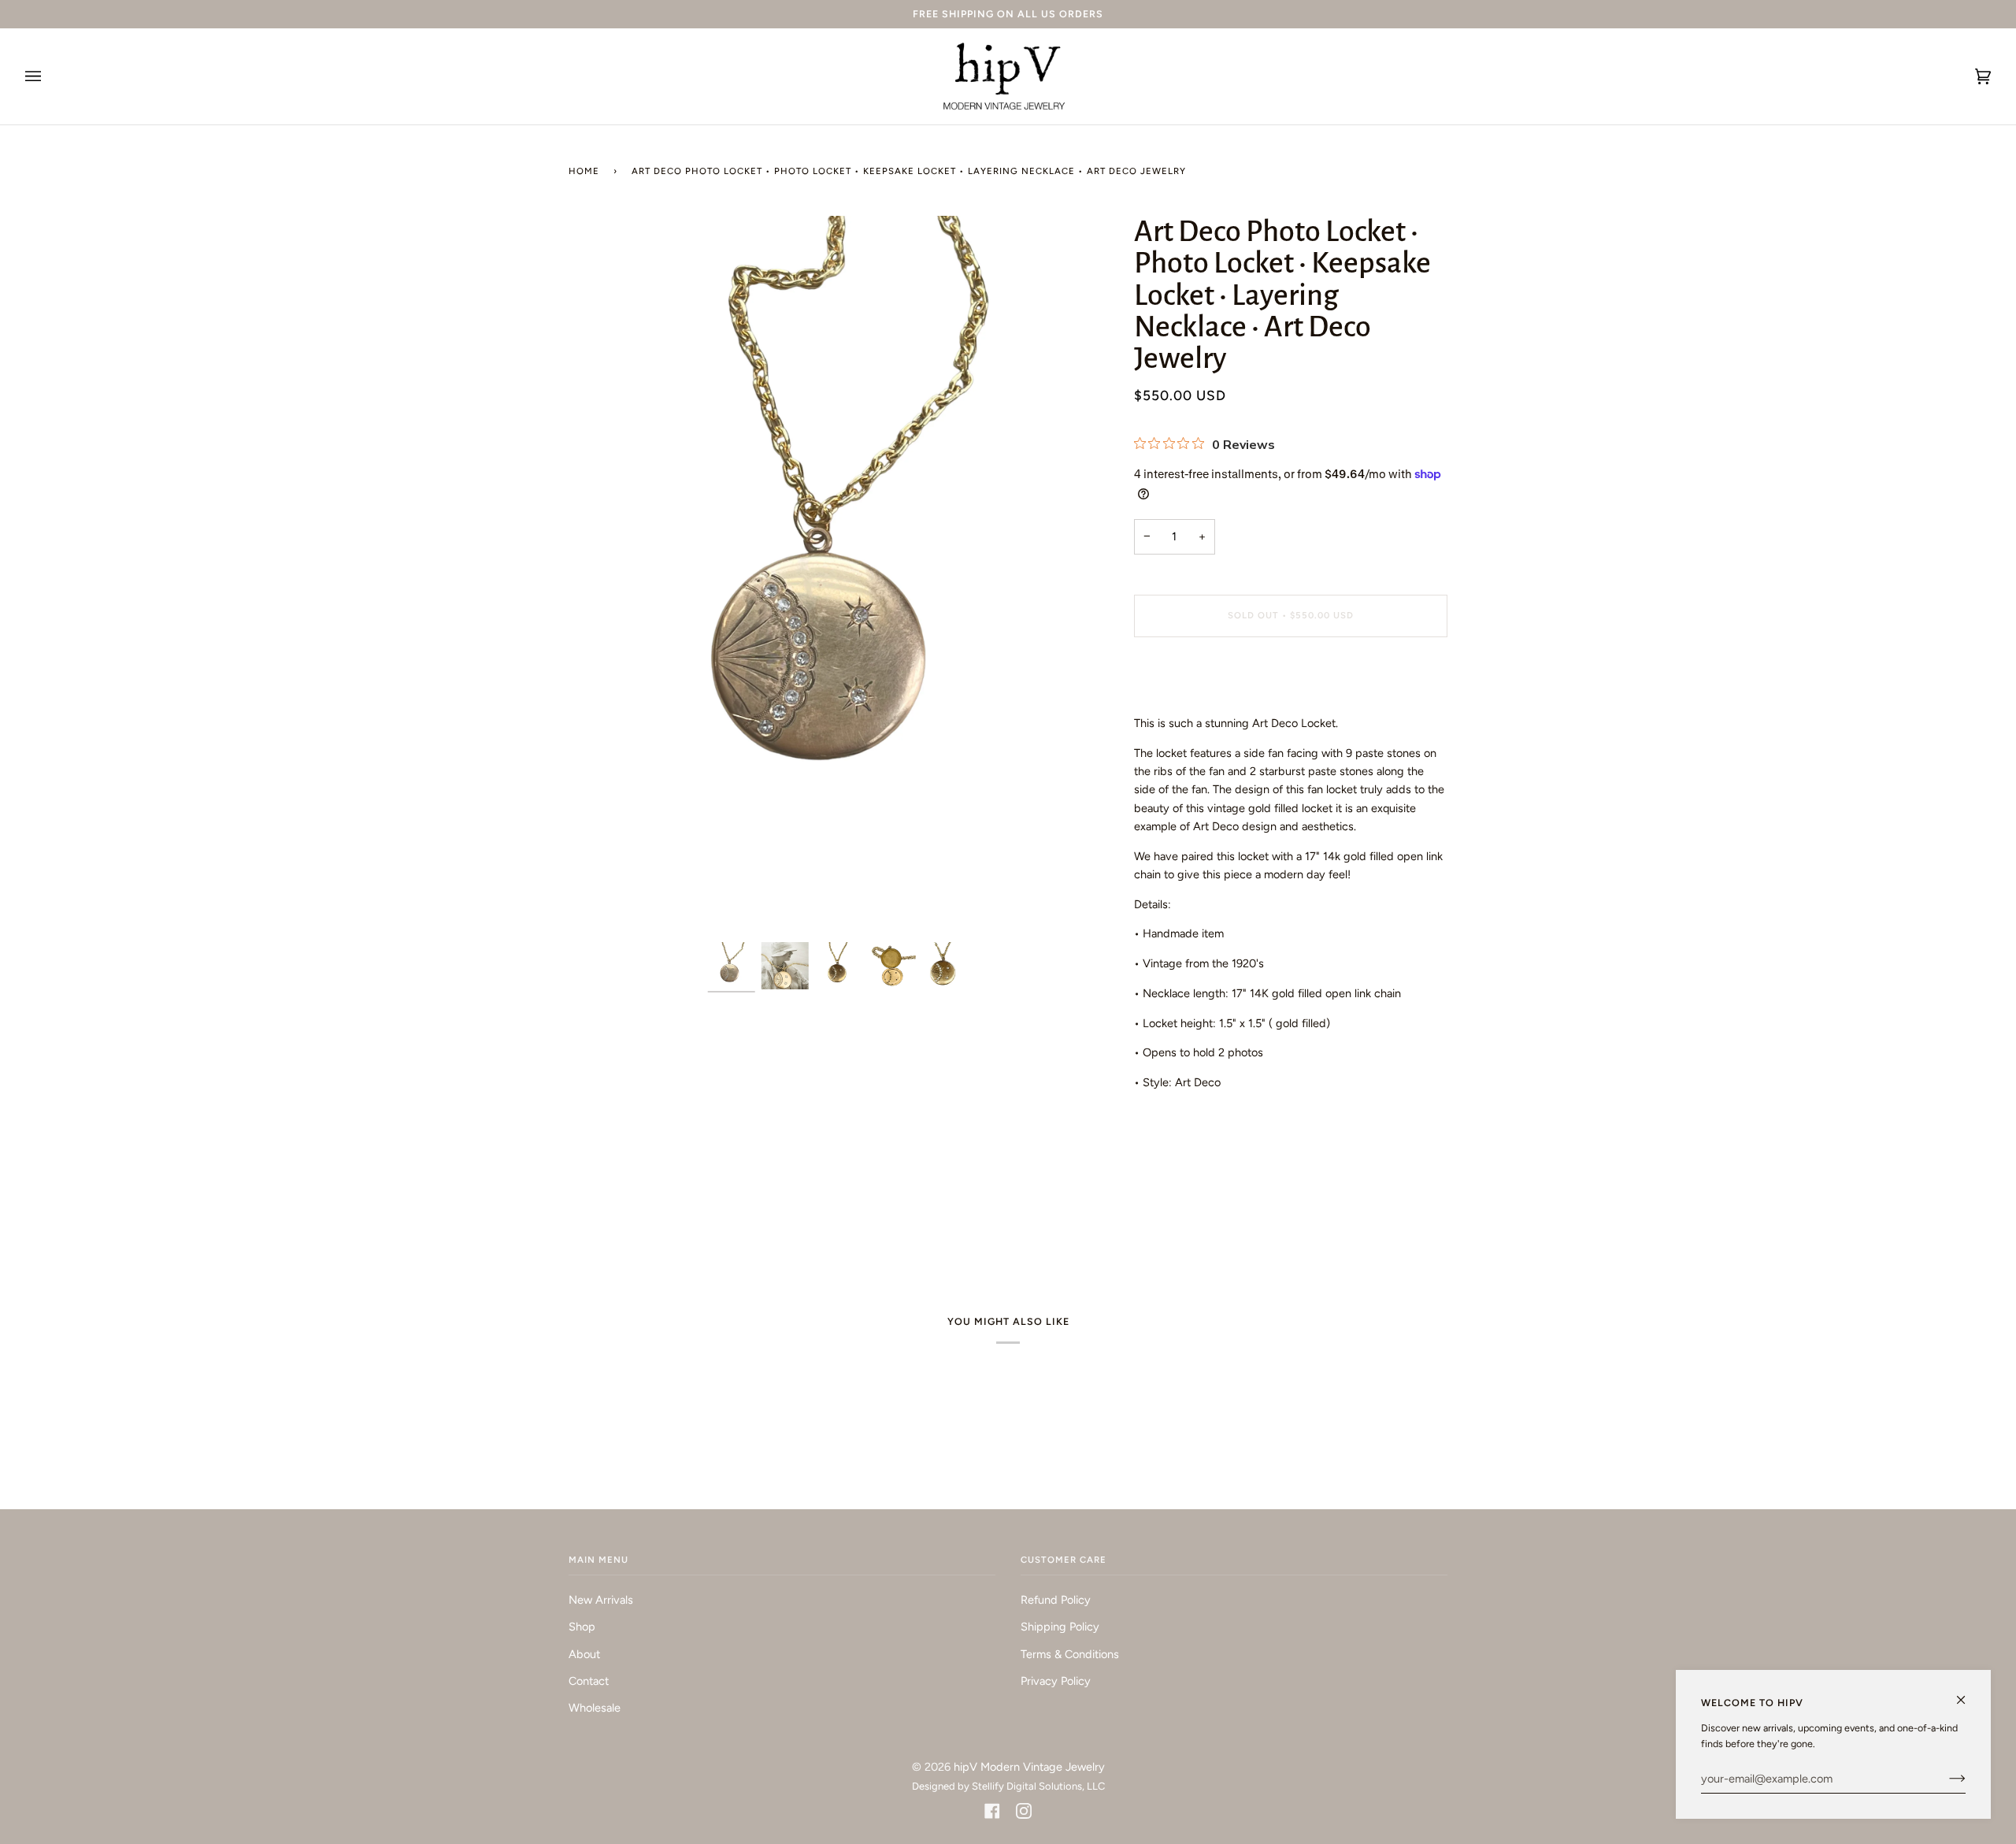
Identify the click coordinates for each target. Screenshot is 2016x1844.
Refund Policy (1056, 1600)
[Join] (1945, 1779)
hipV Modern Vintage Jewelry (1029, 1767)
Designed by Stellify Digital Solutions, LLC (1008, 1786)
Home (584, 171)
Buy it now (1290, 681)
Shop (582, 1627)
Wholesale (595, 1708)
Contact (589, 1681)
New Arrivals (601, 1600)
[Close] (1968, 1693)
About (584, 1654)
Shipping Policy (1060, 1627)
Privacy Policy (1056, 1681)
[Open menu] (49, 76)
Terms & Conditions (1070, 1654)
